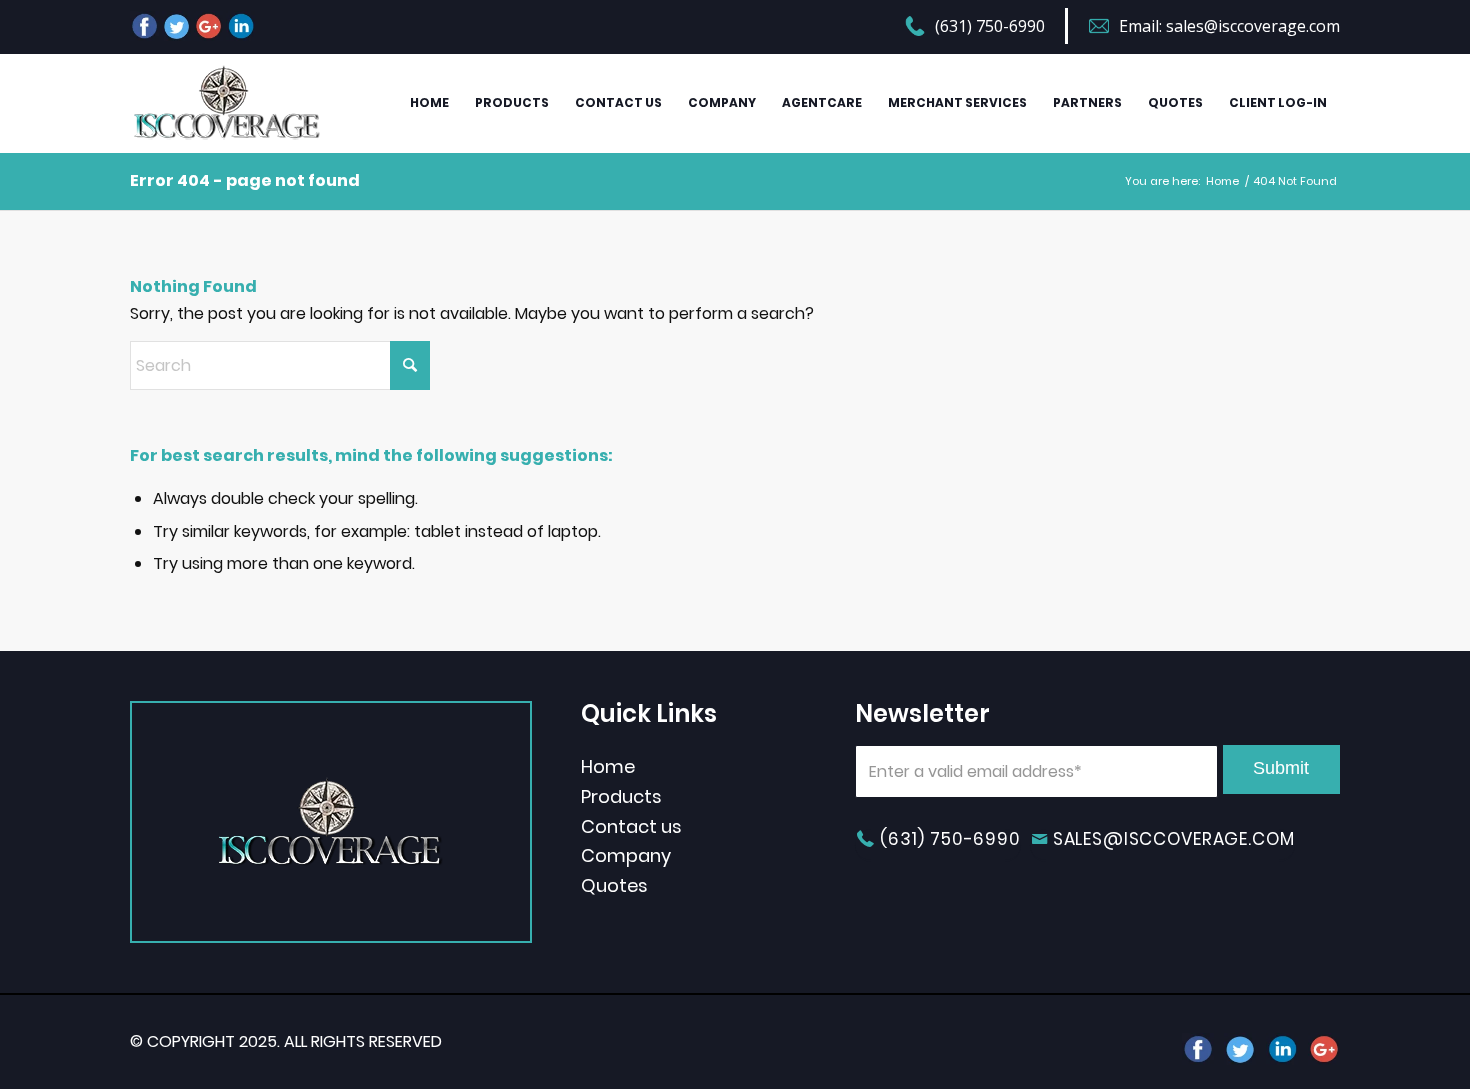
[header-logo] (227, 103)
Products (621, 796)
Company (626, 855)
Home (608, 766)
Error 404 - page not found (245, 180)
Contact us (631, 826)
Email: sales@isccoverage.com (1229, 26)
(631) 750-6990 (990, 26)
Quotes (614, 885)
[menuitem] (987, 28)
